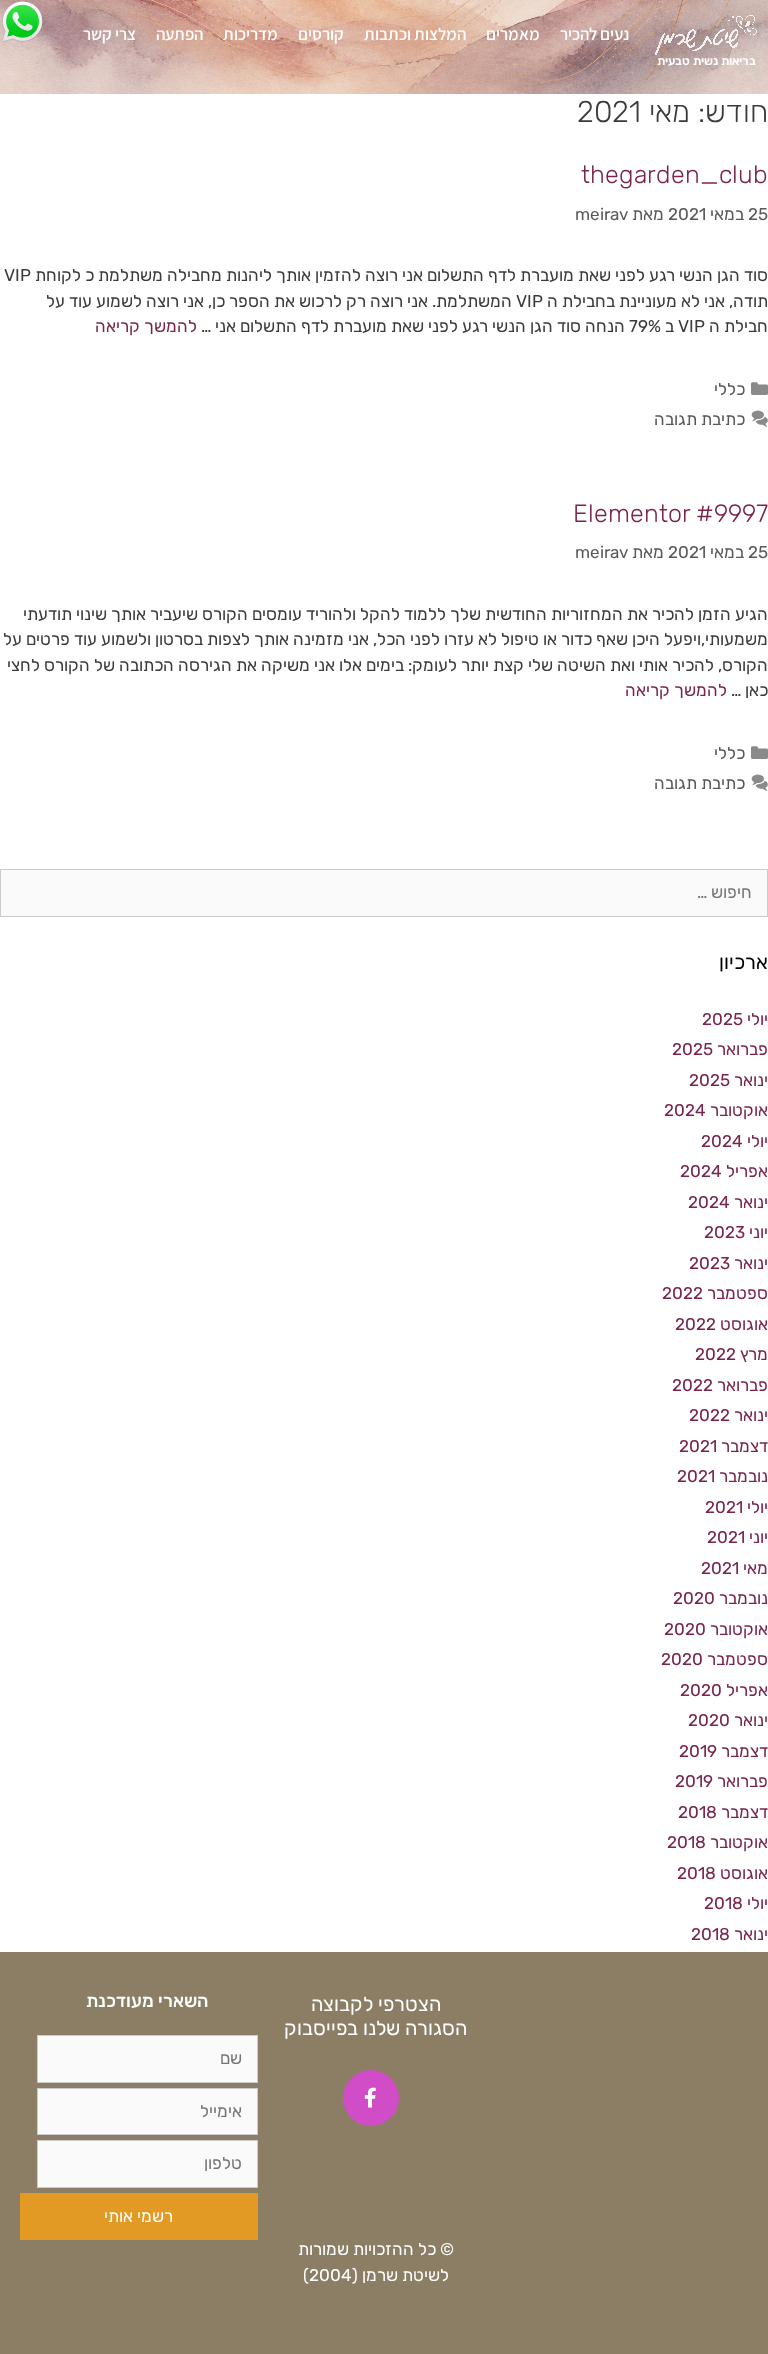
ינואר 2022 (728, 1415)
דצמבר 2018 (723, 1812)
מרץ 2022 (731, 1354)
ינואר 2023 (728, 1263)
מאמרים (513, 34)
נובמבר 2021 (722, 1476)
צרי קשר (109, 34)
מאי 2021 (734, 1568)
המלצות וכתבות (415, 34)
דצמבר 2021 (723, 1446)
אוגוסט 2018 (722, 1873)
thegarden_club (674, 174)
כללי (729, 389)
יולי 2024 (734, 1141)
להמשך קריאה (146, 326)
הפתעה (179, 34)
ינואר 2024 (728, 1202)
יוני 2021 (737, 1537)
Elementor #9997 (670, 513)
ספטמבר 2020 (714, 1659)
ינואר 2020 (728, 1720)
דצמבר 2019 (723, 1751)
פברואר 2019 (721, 1781)
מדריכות (250, 34)
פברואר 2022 (720, 1385)
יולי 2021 (736, 1507)
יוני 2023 (736, 1232)
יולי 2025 (735, 1019)
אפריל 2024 (724, 1171)
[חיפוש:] (384, 892)
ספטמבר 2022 (715, 1293)
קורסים (321, 34)
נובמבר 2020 (720, 1598)
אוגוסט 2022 (721, 1324)
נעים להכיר (594, 34)
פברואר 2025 (720, 1049)
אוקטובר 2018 (717, 1842)
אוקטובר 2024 (716, 1110)
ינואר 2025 (728, 1080)
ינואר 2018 (729, 1934)
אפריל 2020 (724, 1690)
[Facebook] (371, 2098)
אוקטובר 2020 (716, 1629)
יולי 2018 (736, 1903)
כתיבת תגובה (699, 419)
